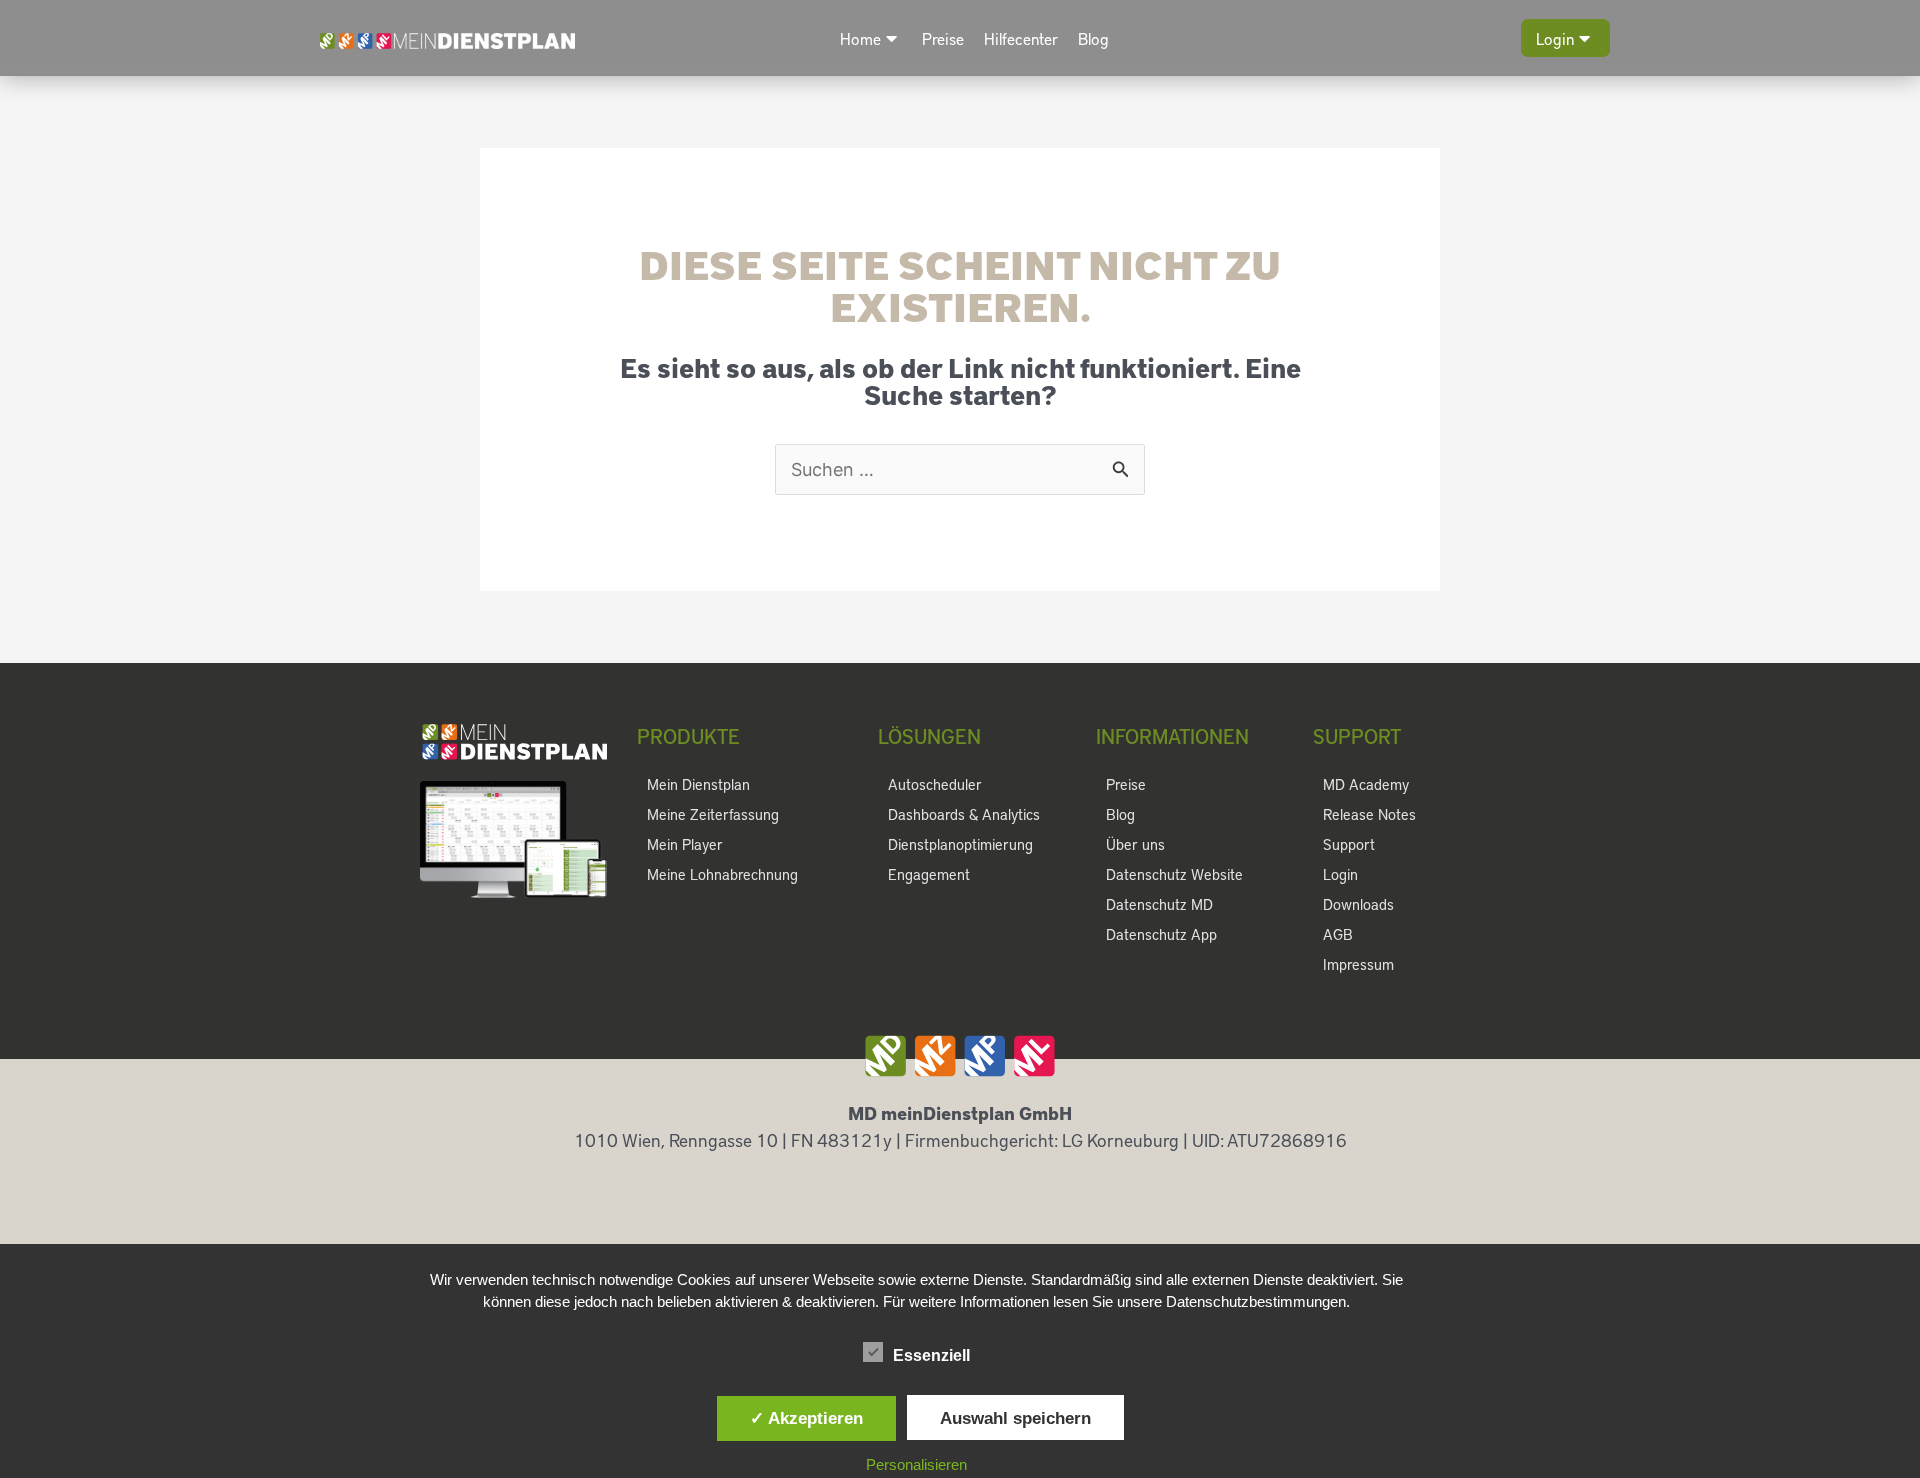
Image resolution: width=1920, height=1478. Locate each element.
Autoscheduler (935, 784)
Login (1555, 38)
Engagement (929, 874)
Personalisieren (916, 1464)
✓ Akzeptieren (806, 1418)
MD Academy (1366, 784)
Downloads (1358, 904)
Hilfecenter (1021, 38)
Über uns (1135, 844)
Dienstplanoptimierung (960, 844)
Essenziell (931, 1355)
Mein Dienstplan (698, 784)
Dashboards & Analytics (964, 814)
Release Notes (1369, 814)
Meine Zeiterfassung (713, 814)
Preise (943, 38)
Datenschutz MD (1159, 904)
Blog (1093, 38)
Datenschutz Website (1174, 874)
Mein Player (685, 844)
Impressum (1358, 964)
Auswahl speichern (1015, 1418)
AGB (1338, 934)
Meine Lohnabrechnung (722, 874)
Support (1349, 844)
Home (860, 38)
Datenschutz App (1161, 934)
